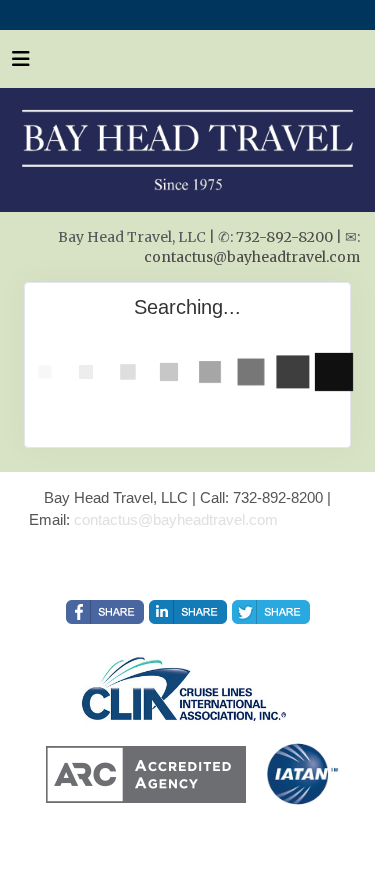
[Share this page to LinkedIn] (188, 612)
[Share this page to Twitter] (271, 612)
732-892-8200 (284, 237)
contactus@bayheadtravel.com (252, 257)
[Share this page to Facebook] (105, 612)
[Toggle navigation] (21, 64)
